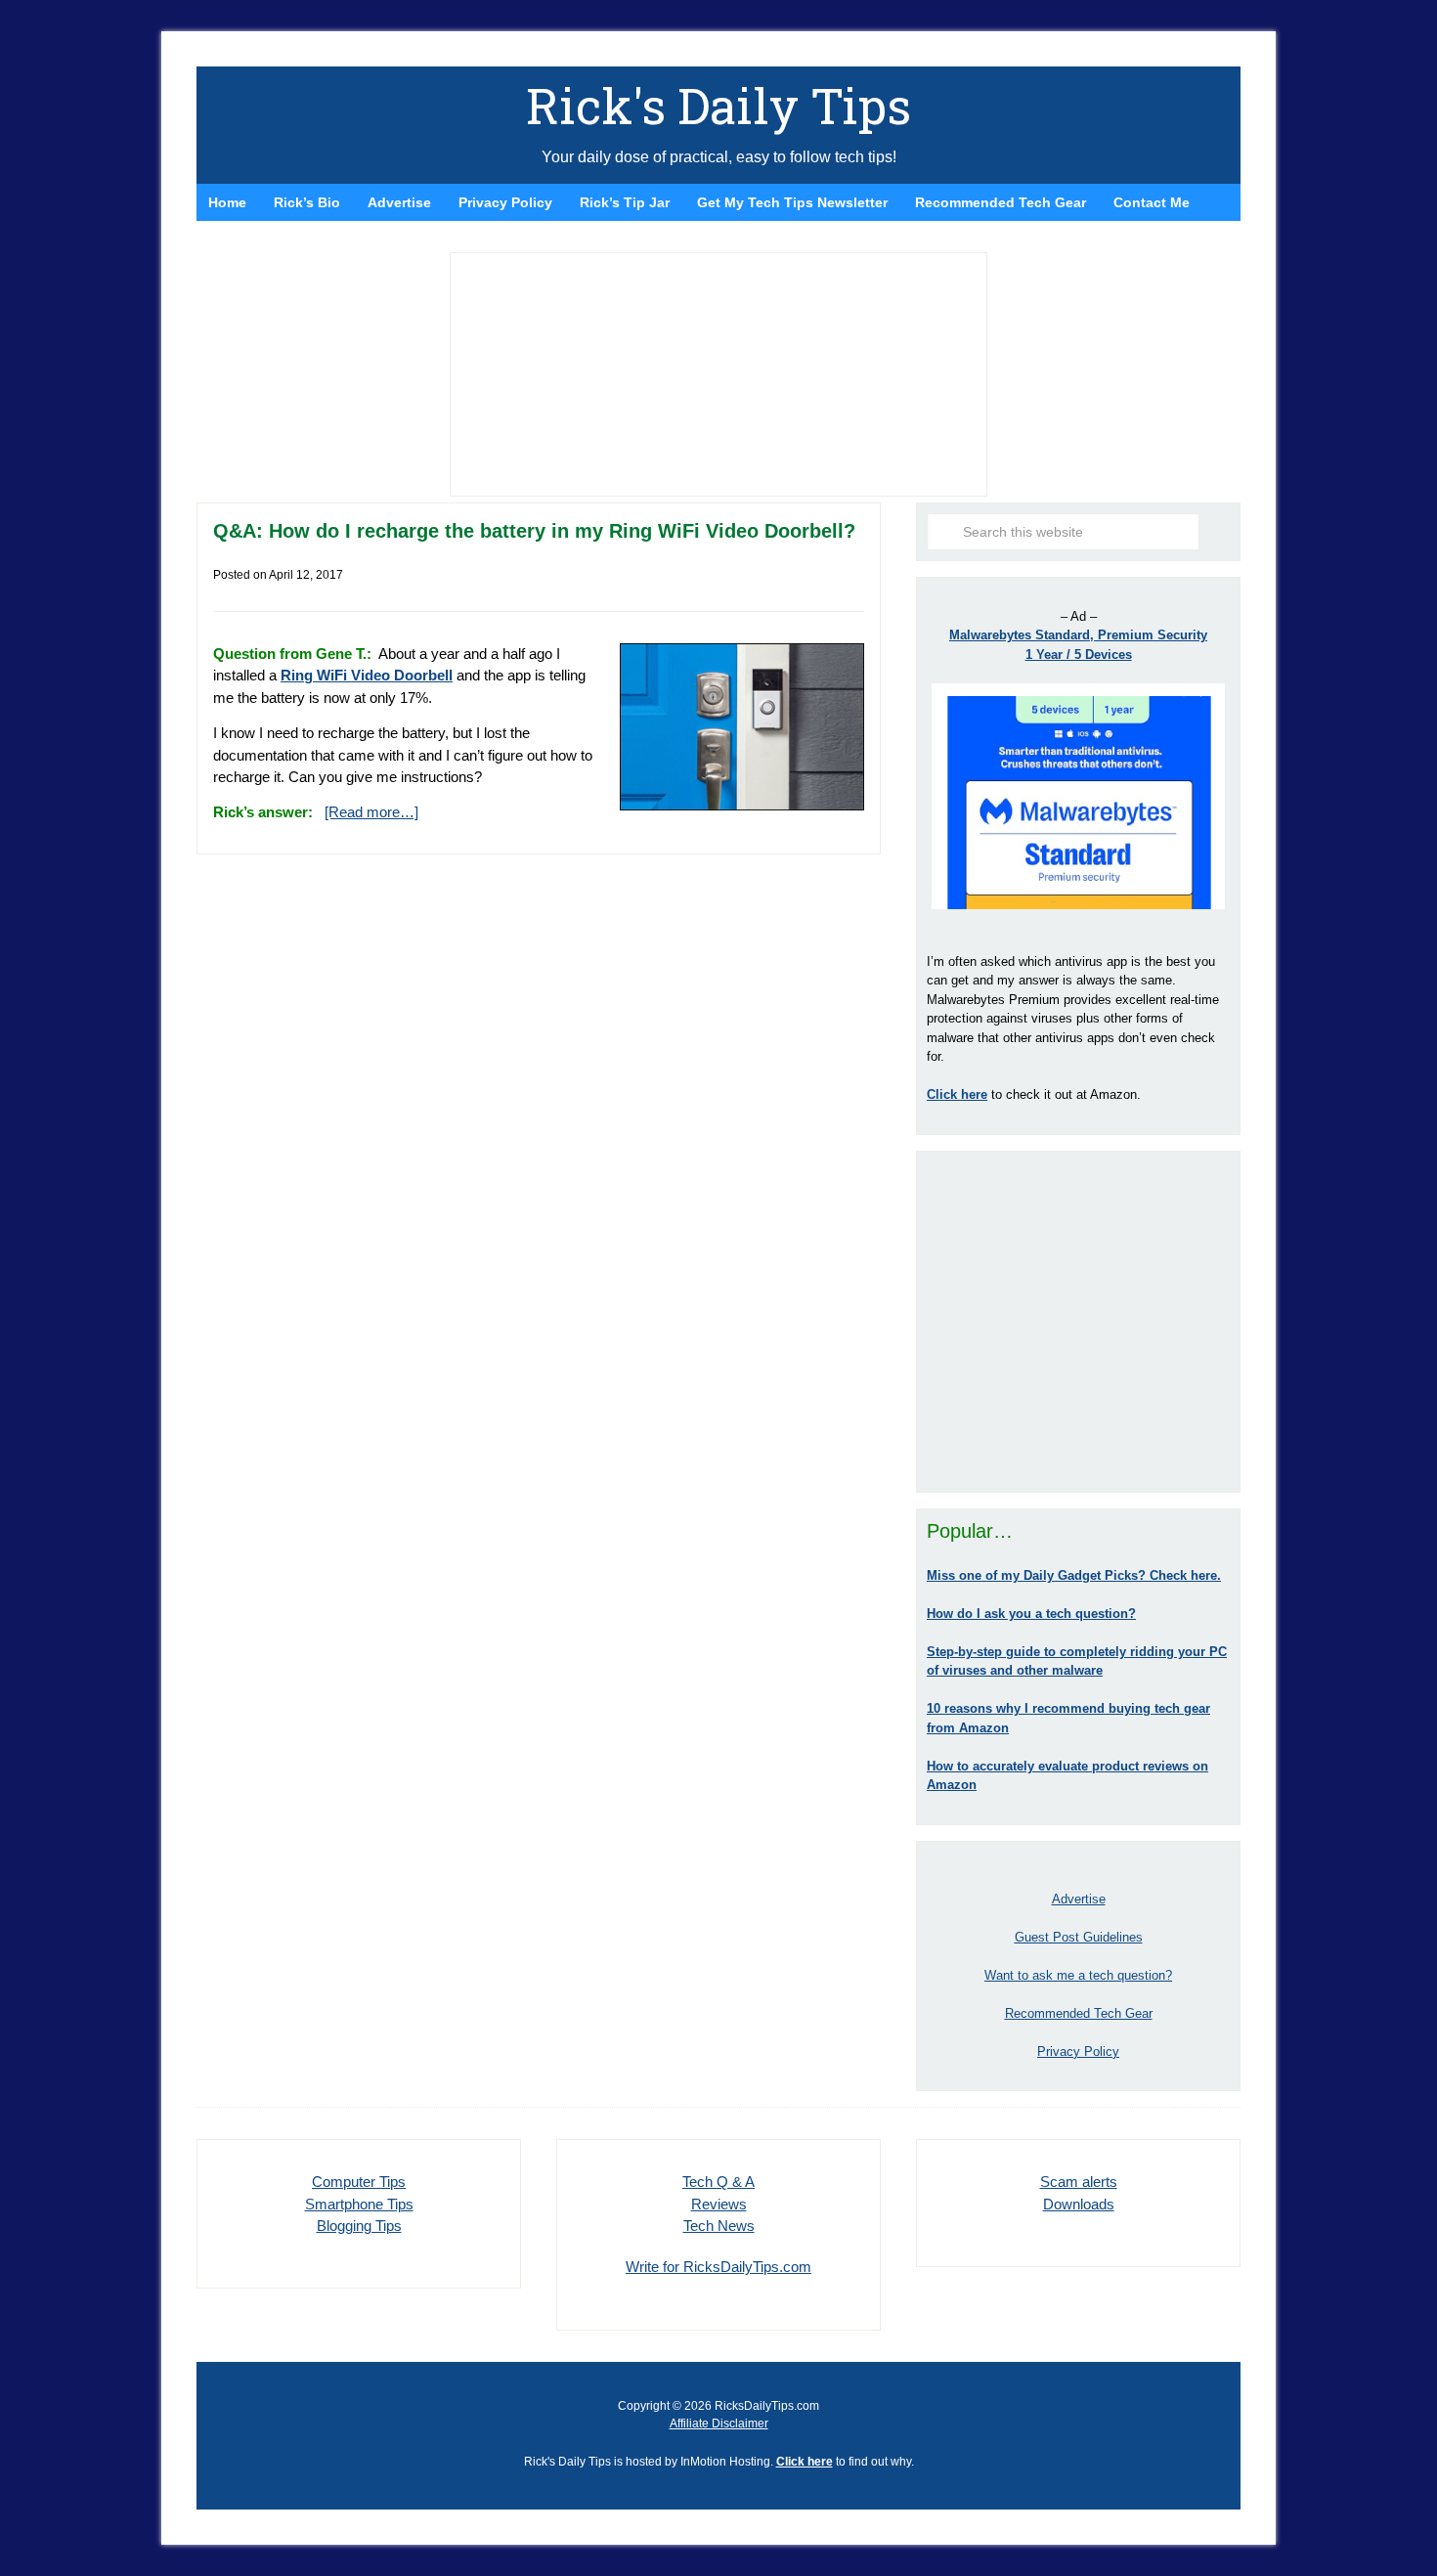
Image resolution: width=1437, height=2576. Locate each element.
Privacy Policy (1078, 2052)
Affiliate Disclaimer (719, 2423)
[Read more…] (371, 812)
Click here (805, 2462)
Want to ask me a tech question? (1078, 1975)
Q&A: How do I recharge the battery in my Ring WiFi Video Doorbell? (534, 531)
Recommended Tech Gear (1079, 2013)
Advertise (1079, 1899)
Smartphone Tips (359, 2204)
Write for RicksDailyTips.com (718, 2267)
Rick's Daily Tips (718, 106)
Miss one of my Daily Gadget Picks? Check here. (1074, 1575)
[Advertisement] (1078, 1322)
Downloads (1079, 2204)
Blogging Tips (359, 2226)
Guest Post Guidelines (1079, 1937)
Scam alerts (1079, 2182)
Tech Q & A (718, 2182)
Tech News (719, 2226)
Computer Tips (359, 2182)
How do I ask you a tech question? (1031, 1614)
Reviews (719, 2204)
